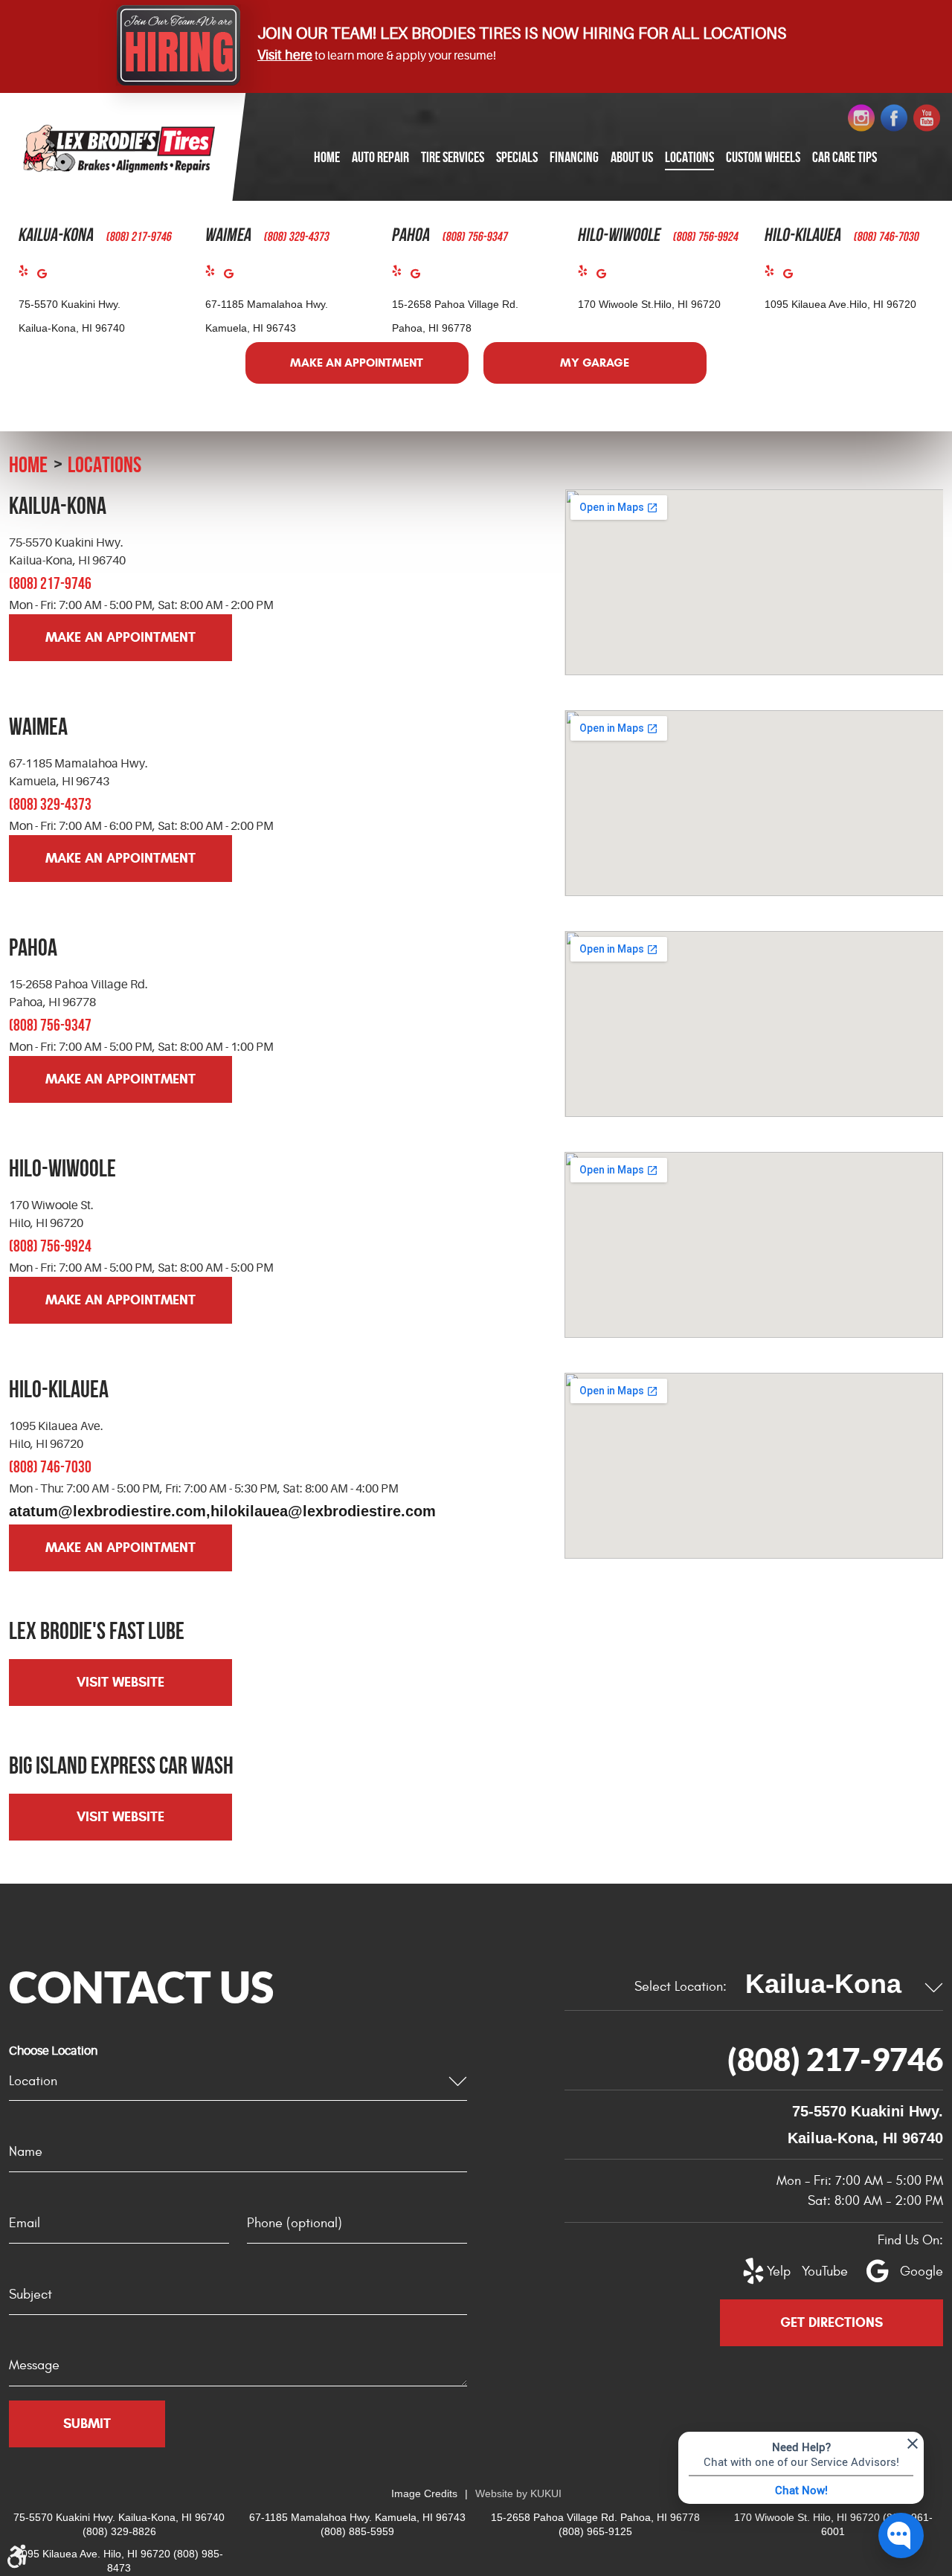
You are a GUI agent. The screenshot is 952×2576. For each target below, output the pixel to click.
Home (327, 157)
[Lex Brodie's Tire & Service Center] (119, 148)
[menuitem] (327, 158)
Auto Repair (380, 157)
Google (46, 277)
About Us (632, 157)
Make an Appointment (357, 363)
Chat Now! (801, 2490)
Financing (574, 157)
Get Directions (832, 2322)
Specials (517, 157)
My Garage (595, 363)
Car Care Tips (845, 157)
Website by (518, 2493)
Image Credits (424, 2493)
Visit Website (120, 1682)
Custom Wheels (763, 157)
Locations (689, 157)
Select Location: (681, 1987)
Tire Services (453, 157)
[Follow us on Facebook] (894, 118)
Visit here (285, 55)
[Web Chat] (901, 2535)
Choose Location (53, 2051)
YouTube (817, 2271)
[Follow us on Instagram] (861, 118)
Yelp (28, 274)
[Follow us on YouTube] (927, 118)
